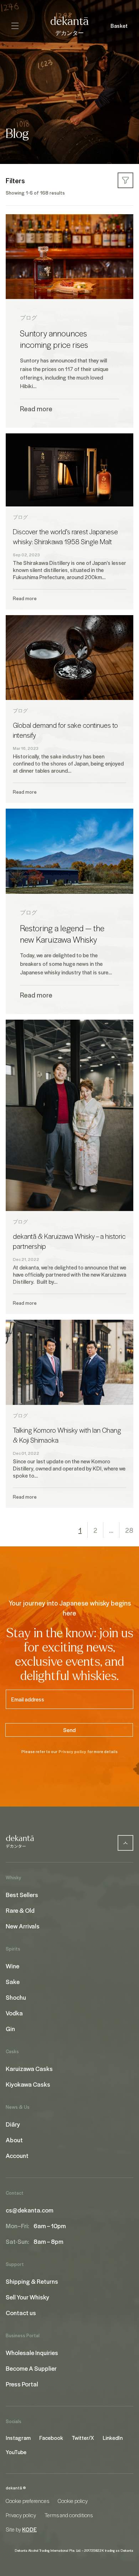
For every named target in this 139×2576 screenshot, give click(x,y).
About (14, 2140)
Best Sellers (22, 1895)
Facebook (51, 2438)
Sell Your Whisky (27, 2297)
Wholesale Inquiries (32, 2353)
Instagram (18, 2438)
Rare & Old (20, 1910)
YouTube (16, 2452)
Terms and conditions (69, 2515)
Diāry (13, 2124)
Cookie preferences (27, 2501)
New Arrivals (23, 1926)
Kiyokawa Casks (28, 2084)
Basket (119, 26)
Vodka (14, 2013)
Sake (13, 1982)
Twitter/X (83, 2438)
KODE (29, 2529)
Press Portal (22, 2384)
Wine (12, 1966)
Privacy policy (72, 1751)
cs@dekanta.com (30, 2210)
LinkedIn (113, 2438)
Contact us (21, 2313)
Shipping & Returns (32, 2281)
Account (17, 2155)
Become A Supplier (31, 2368)
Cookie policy (73, 2501)
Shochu (16, 1997)
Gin (10, 2029)
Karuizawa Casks (29, 2068)
